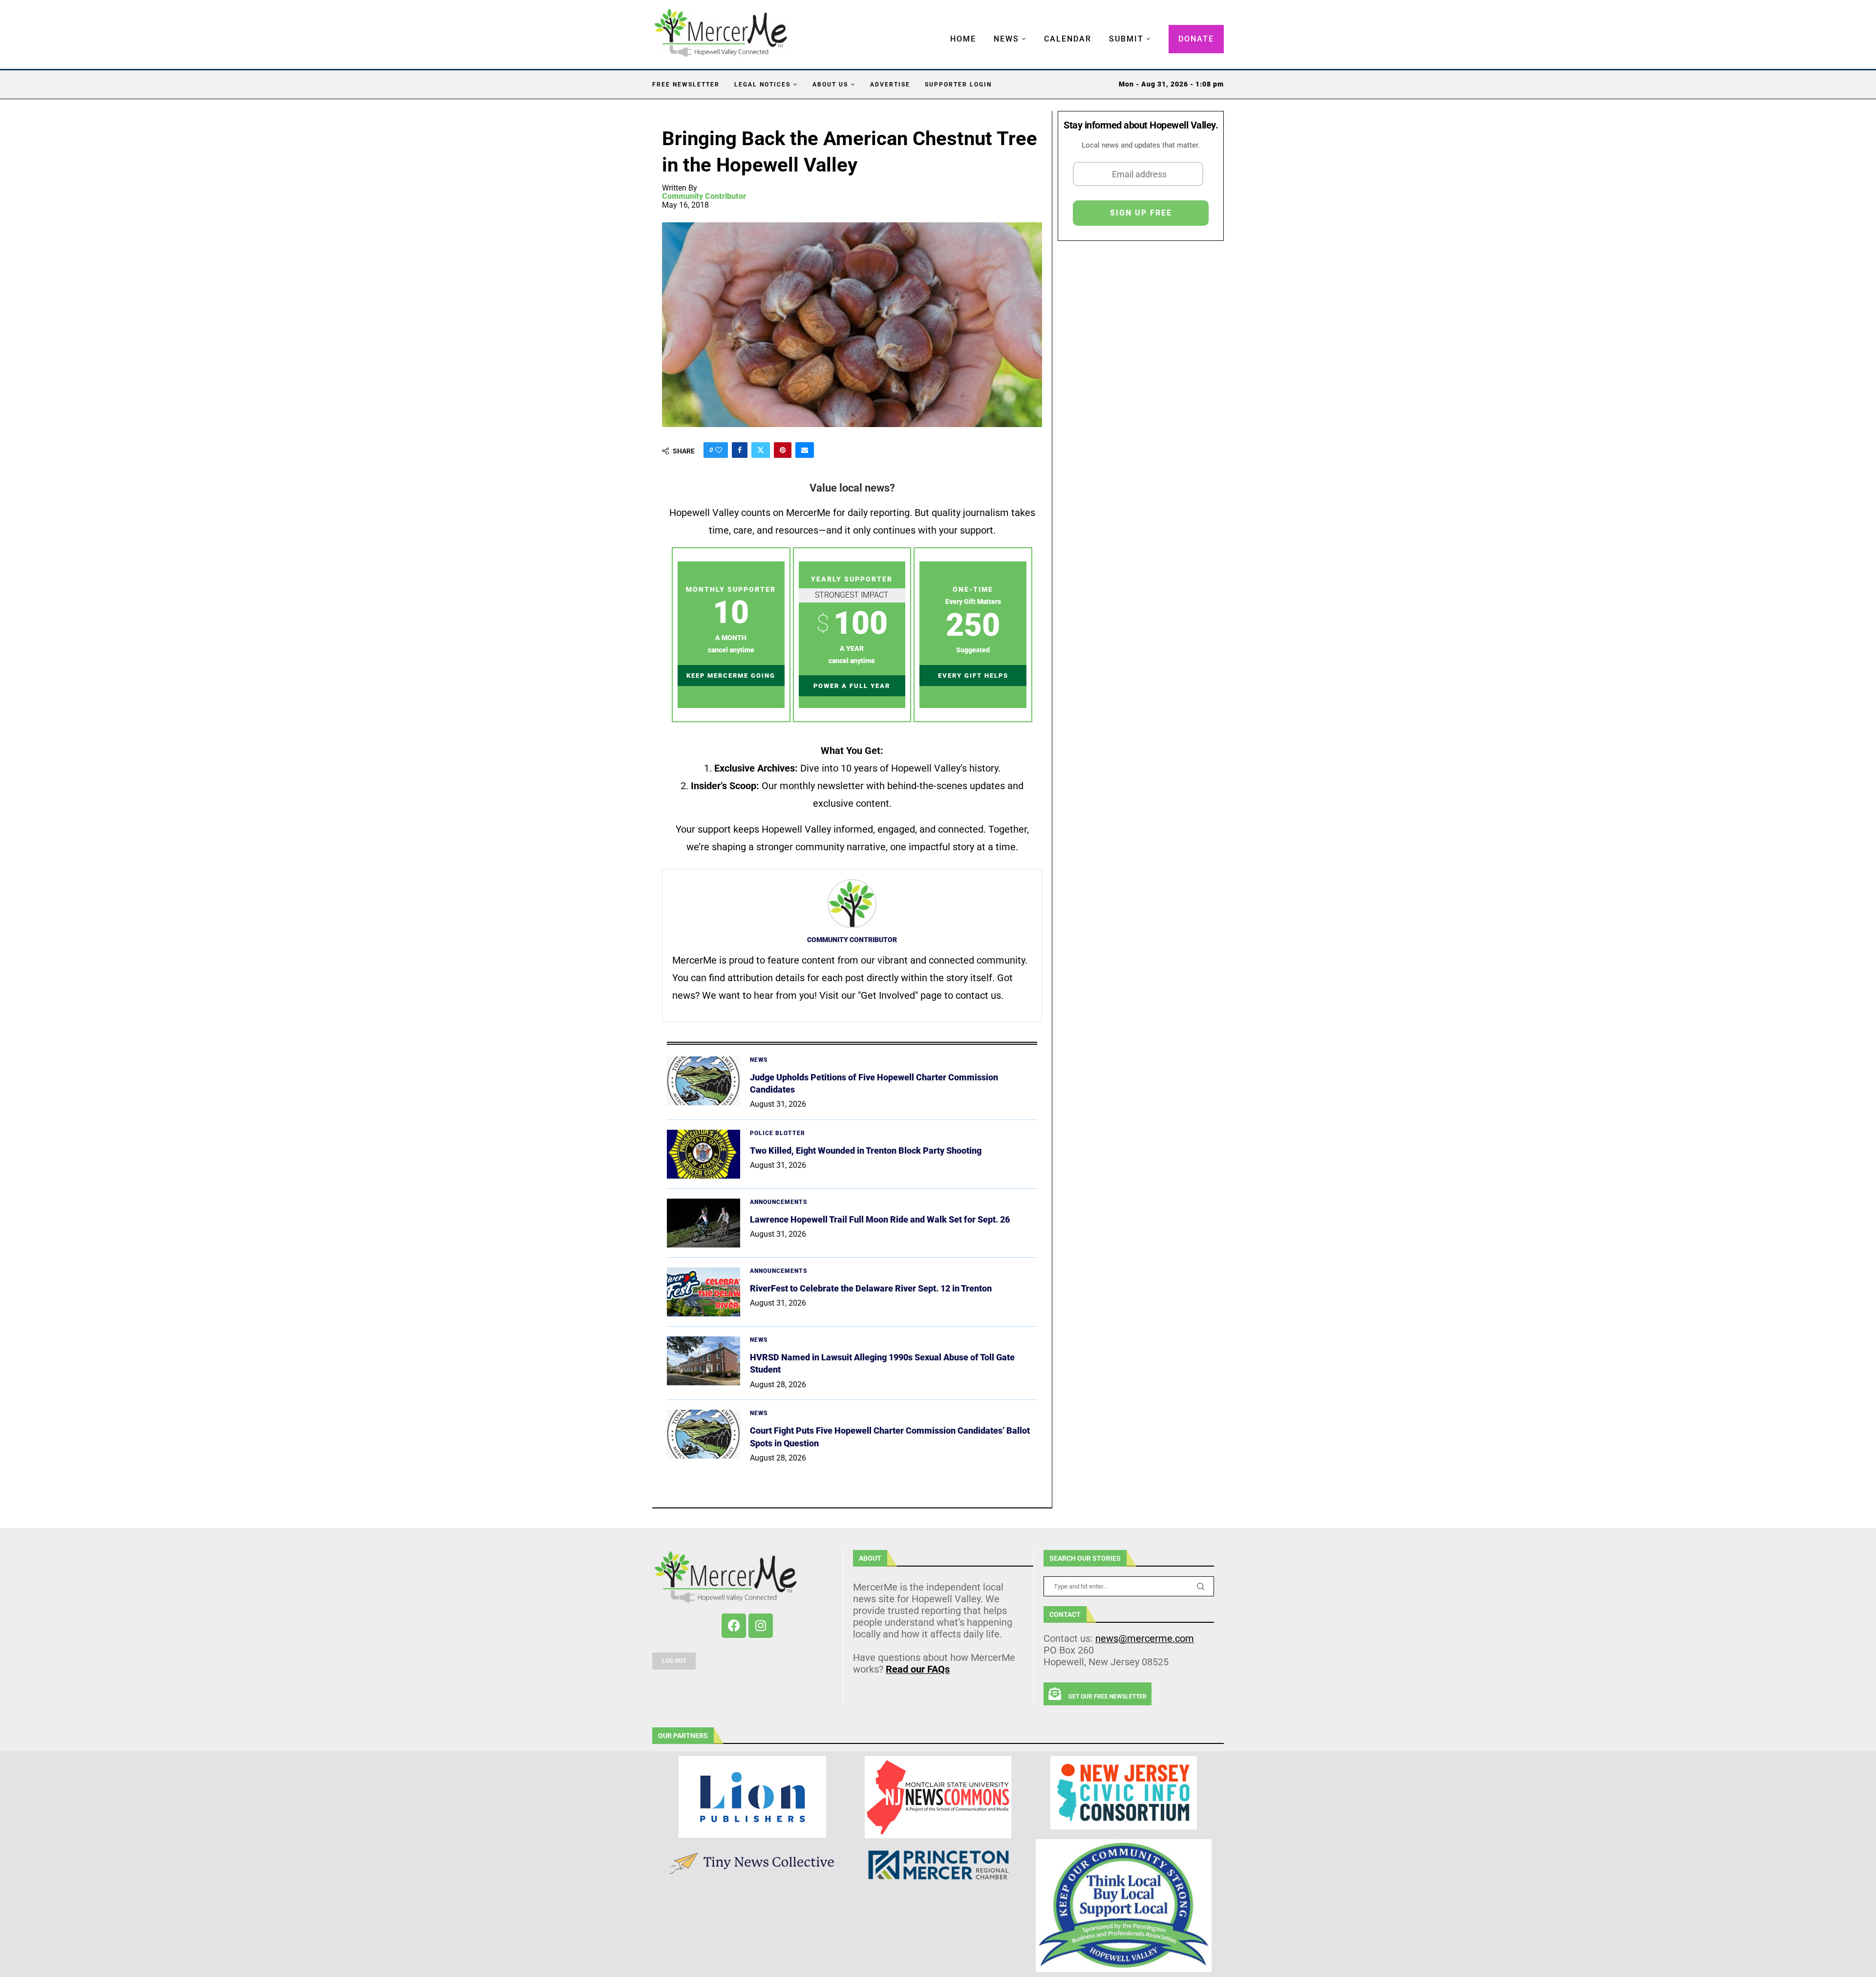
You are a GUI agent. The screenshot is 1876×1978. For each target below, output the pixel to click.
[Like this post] (719, 450)
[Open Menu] (940, 29)
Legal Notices (762, 85)
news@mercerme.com (1145, 1638)
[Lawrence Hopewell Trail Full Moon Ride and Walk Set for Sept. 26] (703, 1223)
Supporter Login (958, 85)
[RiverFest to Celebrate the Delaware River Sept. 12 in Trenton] (703, 1292)
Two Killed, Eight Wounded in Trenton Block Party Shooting (866, 1150)
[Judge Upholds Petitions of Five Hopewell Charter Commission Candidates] (703, 1081)
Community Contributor (704, 196)
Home (963, 39)
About (870, 1558)
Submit (1126, 39)
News (1006, 39)
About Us (830, 85)
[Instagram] (761, 1626)
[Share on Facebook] (740, 450)
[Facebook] (734, 1626)
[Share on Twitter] (761, 450)
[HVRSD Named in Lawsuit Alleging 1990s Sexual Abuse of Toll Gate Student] (703, 1361)
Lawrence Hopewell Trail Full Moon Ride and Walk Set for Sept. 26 (880, 1219)
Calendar (1068, 39)
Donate (1196, 39)
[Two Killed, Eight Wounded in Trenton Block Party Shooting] (703, 1154)
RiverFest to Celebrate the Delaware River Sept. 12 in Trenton (871, 1288)
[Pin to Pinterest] (783, 450)
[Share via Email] (805, 450)
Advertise (890, 85)
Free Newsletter (686, 85)
